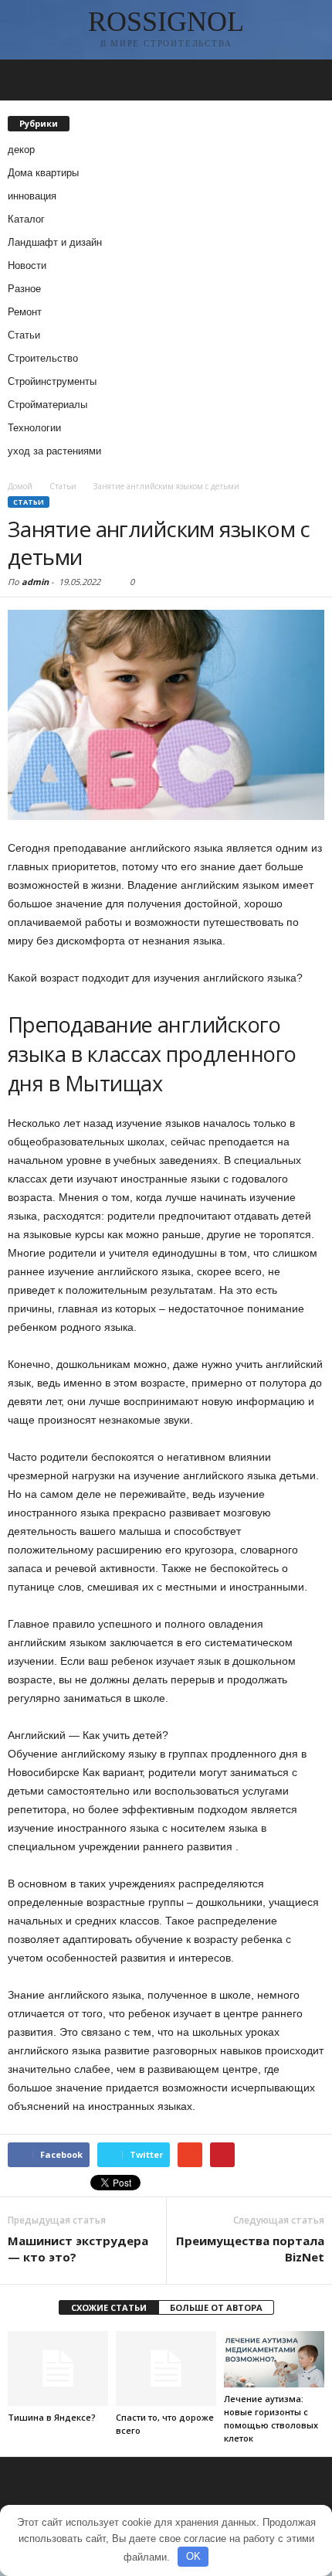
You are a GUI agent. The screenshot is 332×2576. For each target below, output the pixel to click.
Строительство (43, 358)
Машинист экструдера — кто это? (78, 2249)
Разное (24, 289)
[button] (308, 80)
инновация (32, 196)
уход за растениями (54, 451)
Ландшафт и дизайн (55, 242)
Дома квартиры (43, 173)
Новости (27, 265)
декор (21, 150)
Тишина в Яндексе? (52, 2417)
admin (35, 582)
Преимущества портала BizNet (250, 2249)
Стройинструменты (52, 381)
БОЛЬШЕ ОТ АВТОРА (216, 2307)
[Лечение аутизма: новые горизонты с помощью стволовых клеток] (274, 2359)
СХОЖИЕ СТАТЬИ (109, 2307)
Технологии (34, 428)
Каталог (26, 219)
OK (193, 2556)
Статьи (24, 335)
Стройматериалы (47, 405)
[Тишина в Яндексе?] (58, 2368)
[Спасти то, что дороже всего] (166, 2368)
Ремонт (25, 312)
